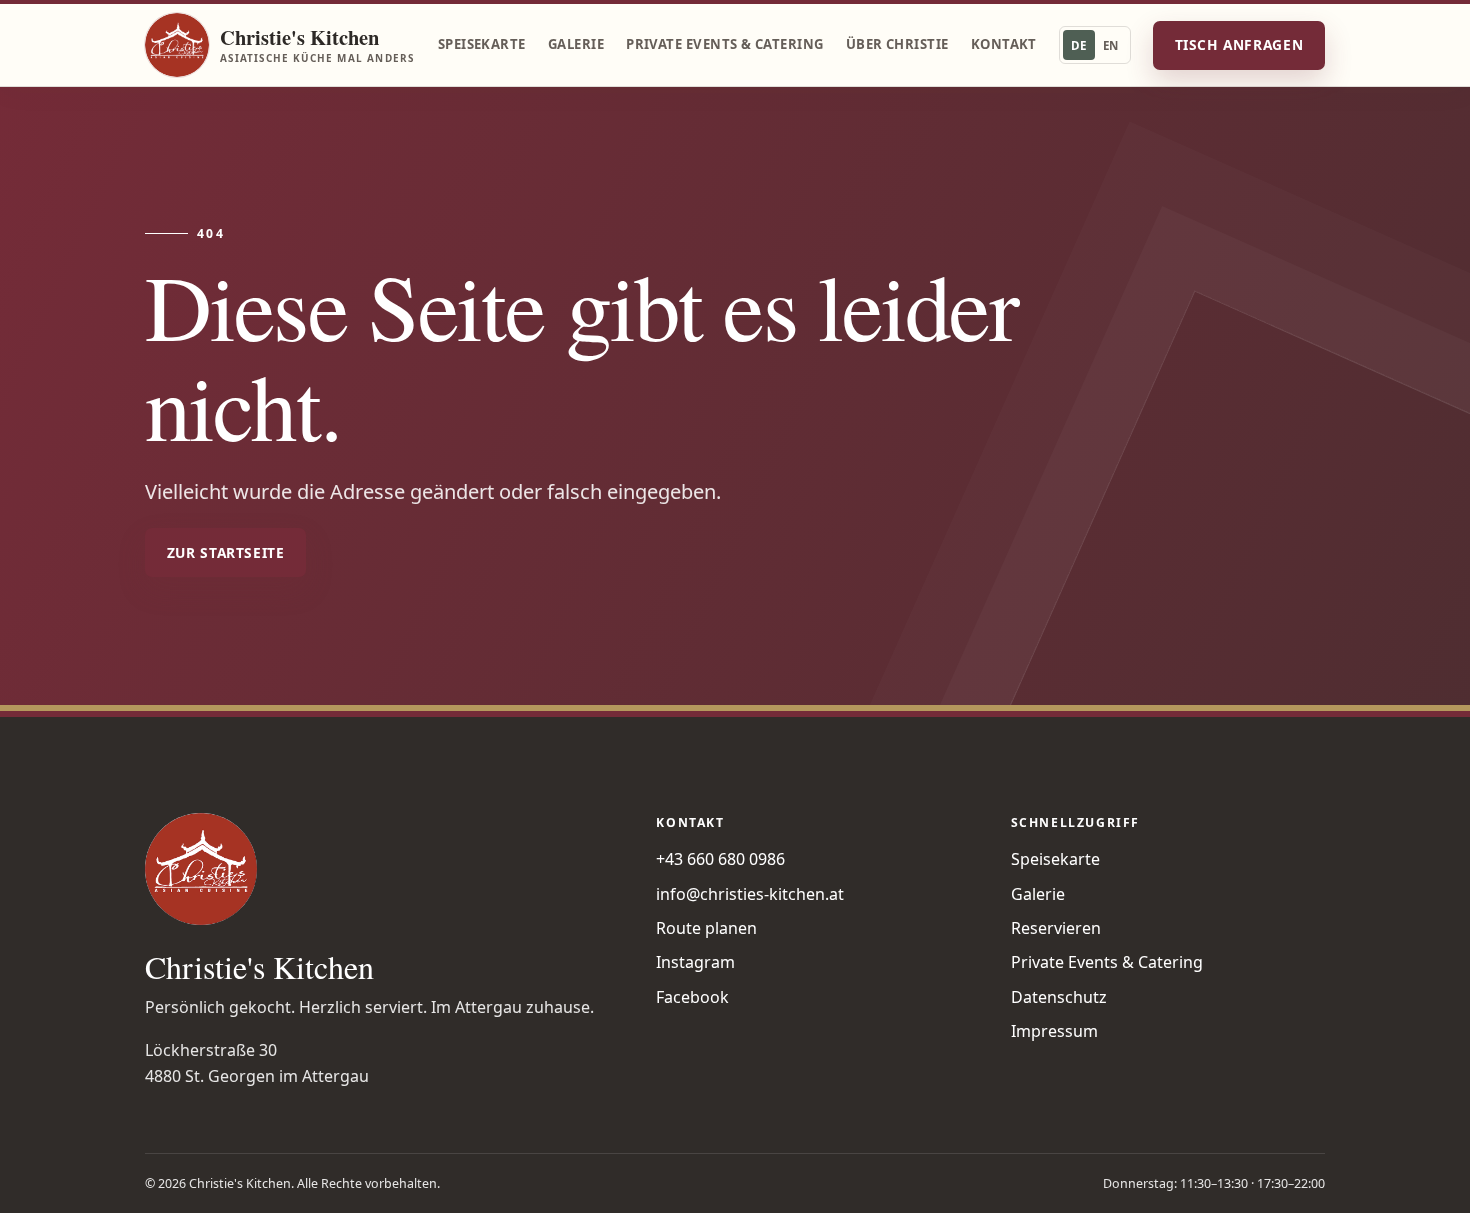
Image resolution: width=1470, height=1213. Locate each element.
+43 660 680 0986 (720, 859)
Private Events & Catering (724, 44)
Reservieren (1056, 928)
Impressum (1054, 1031)
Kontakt (1004, 44)
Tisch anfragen (1239, 44)
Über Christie (897, 44)
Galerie (576, 44)
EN (1111, 45)
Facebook (692, 997)
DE (1079, 45)
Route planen (706, 928)
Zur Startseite (226, 552)
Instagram (695, 962)
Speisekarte (482, 44)
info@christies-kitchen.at (750, 894)
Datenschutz (1059, 997)
